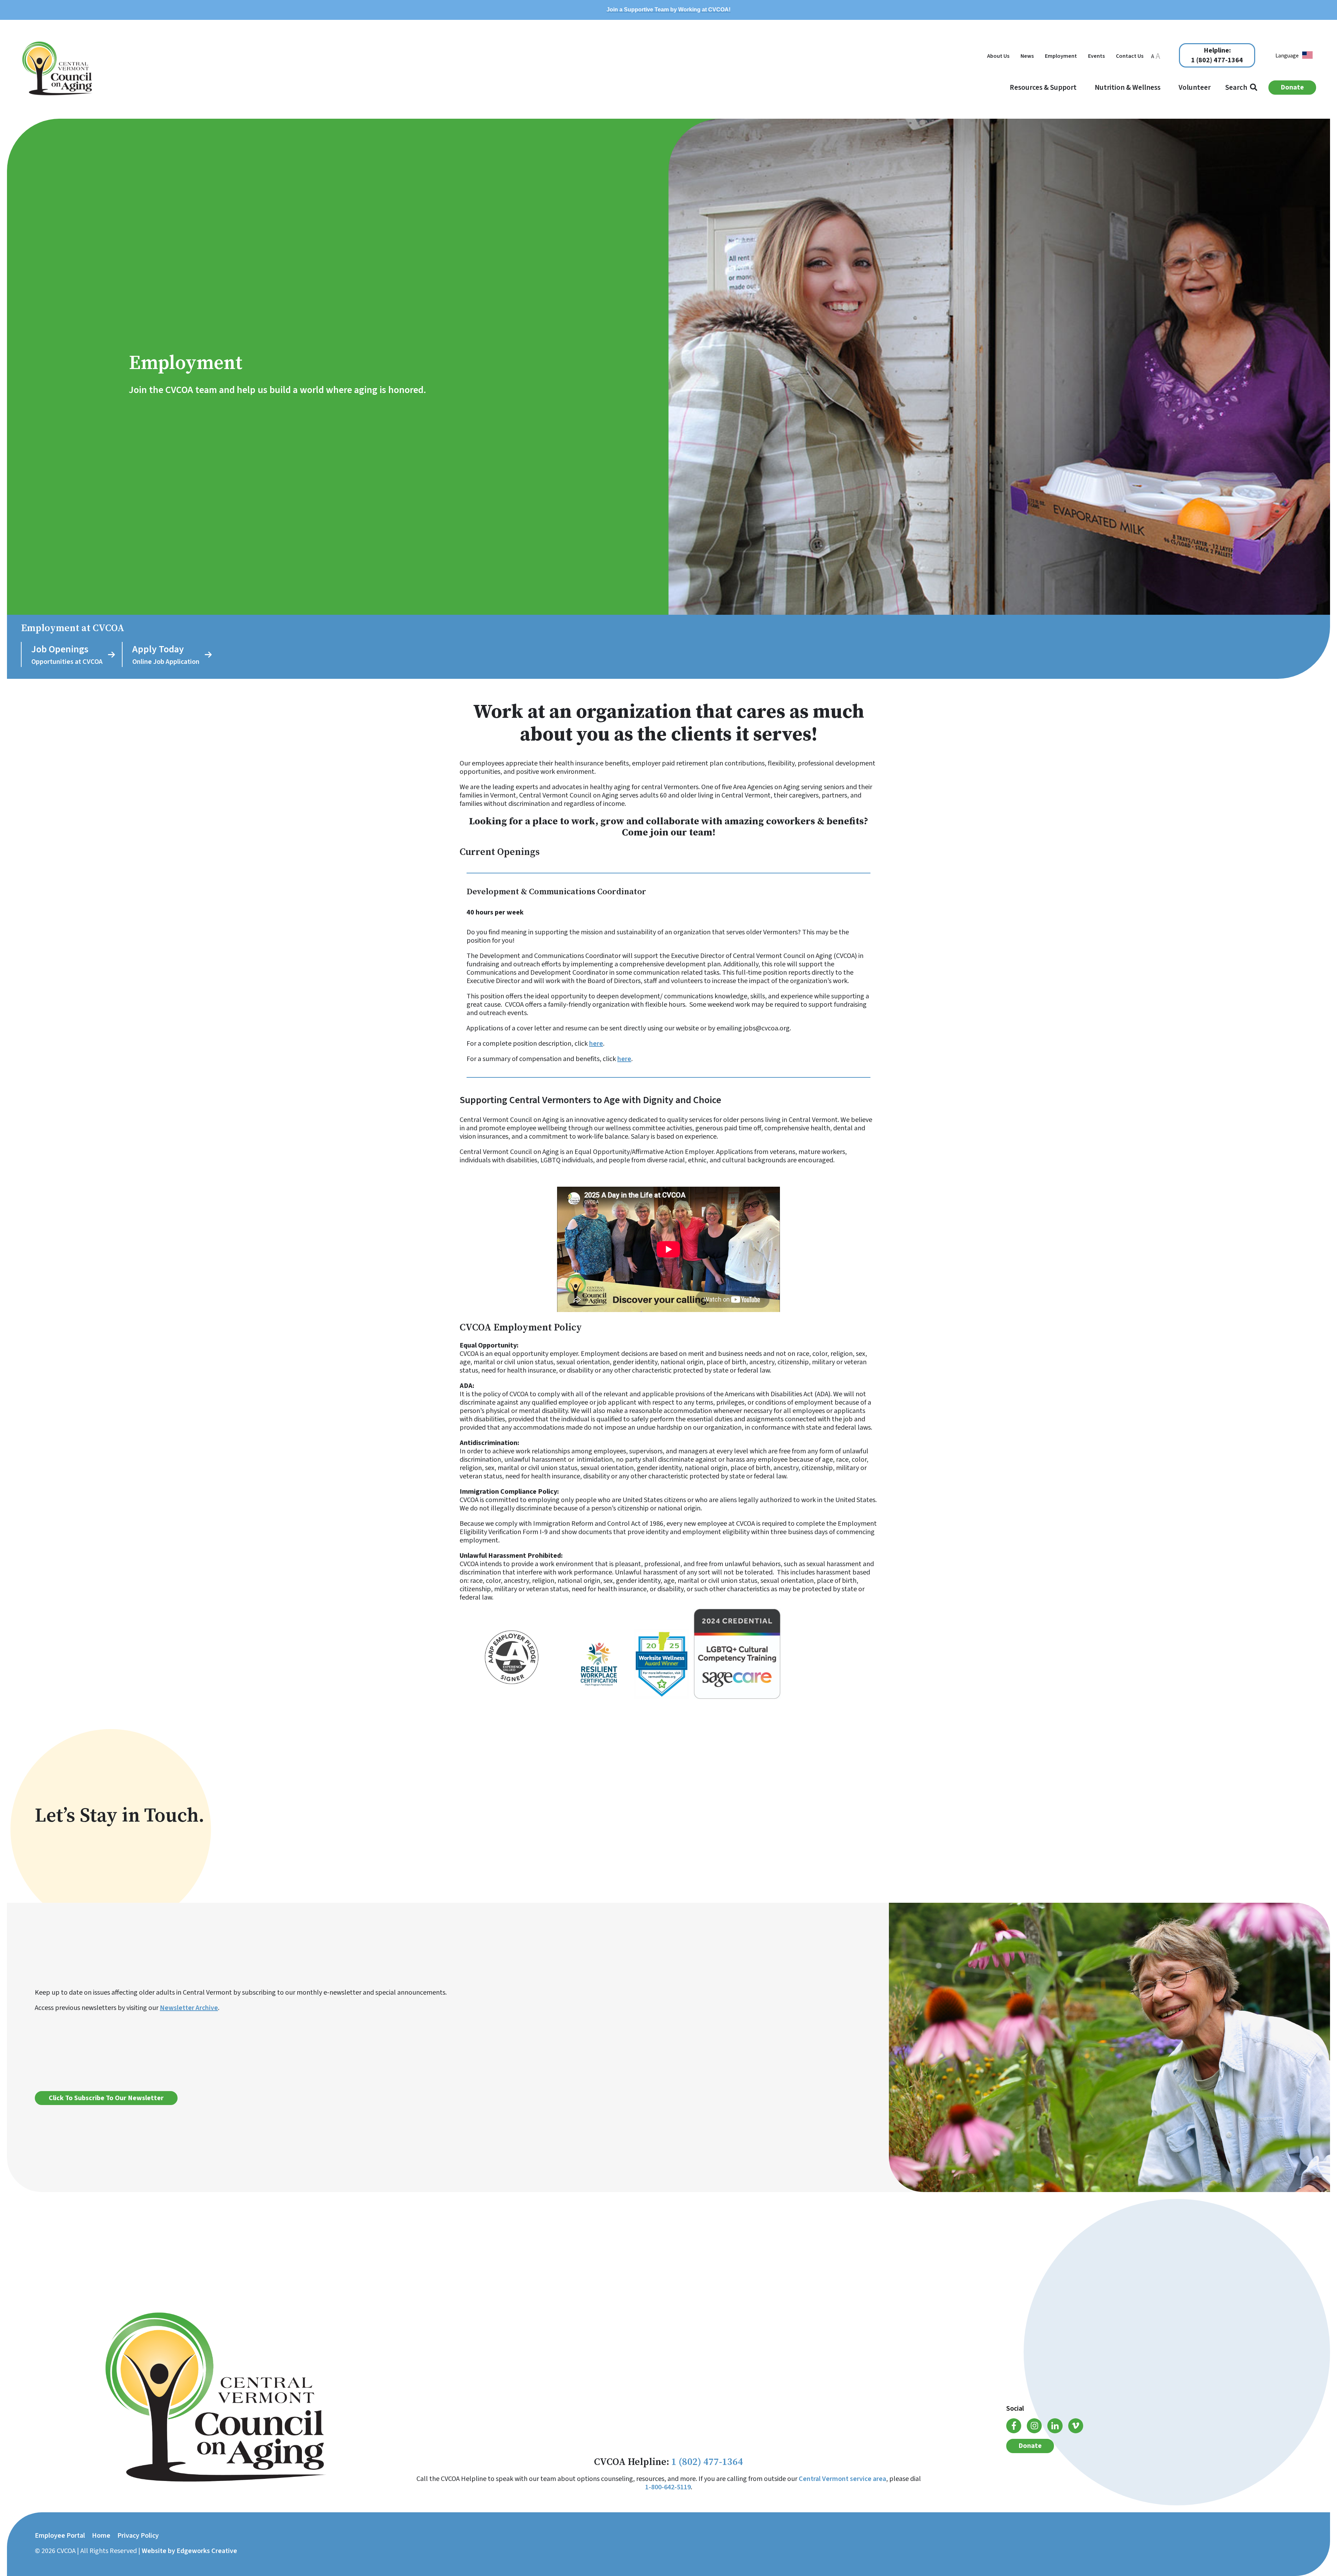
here (596, 1044)
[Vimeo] (1076, 2426)
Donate (1292, 87)
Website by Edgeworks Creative (189, 2551)
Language (1287, 56)
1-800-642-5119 (668, 2487)
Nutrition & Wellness (1128, 87)
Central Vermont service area (842, 2479)
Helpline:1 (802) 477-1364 (1217, 56)
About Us (998, 56)
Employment (1061, 56)
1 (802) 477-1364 (707, 2462)
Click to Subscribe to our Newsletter (106, 2098)
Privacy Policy (138, 2536)
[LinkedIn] (1055, 2426)
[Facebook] (1014, 2426)
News (1027, 56)
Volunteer (1195, 87)
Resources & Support (1043, 87)
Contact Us (1130, 56)
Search (1238, 87)
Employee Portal (60, 2536)
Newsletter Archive (189, 2008)
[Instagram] (1034, 2426)
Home (101, 2536)
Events (1096, 56)
